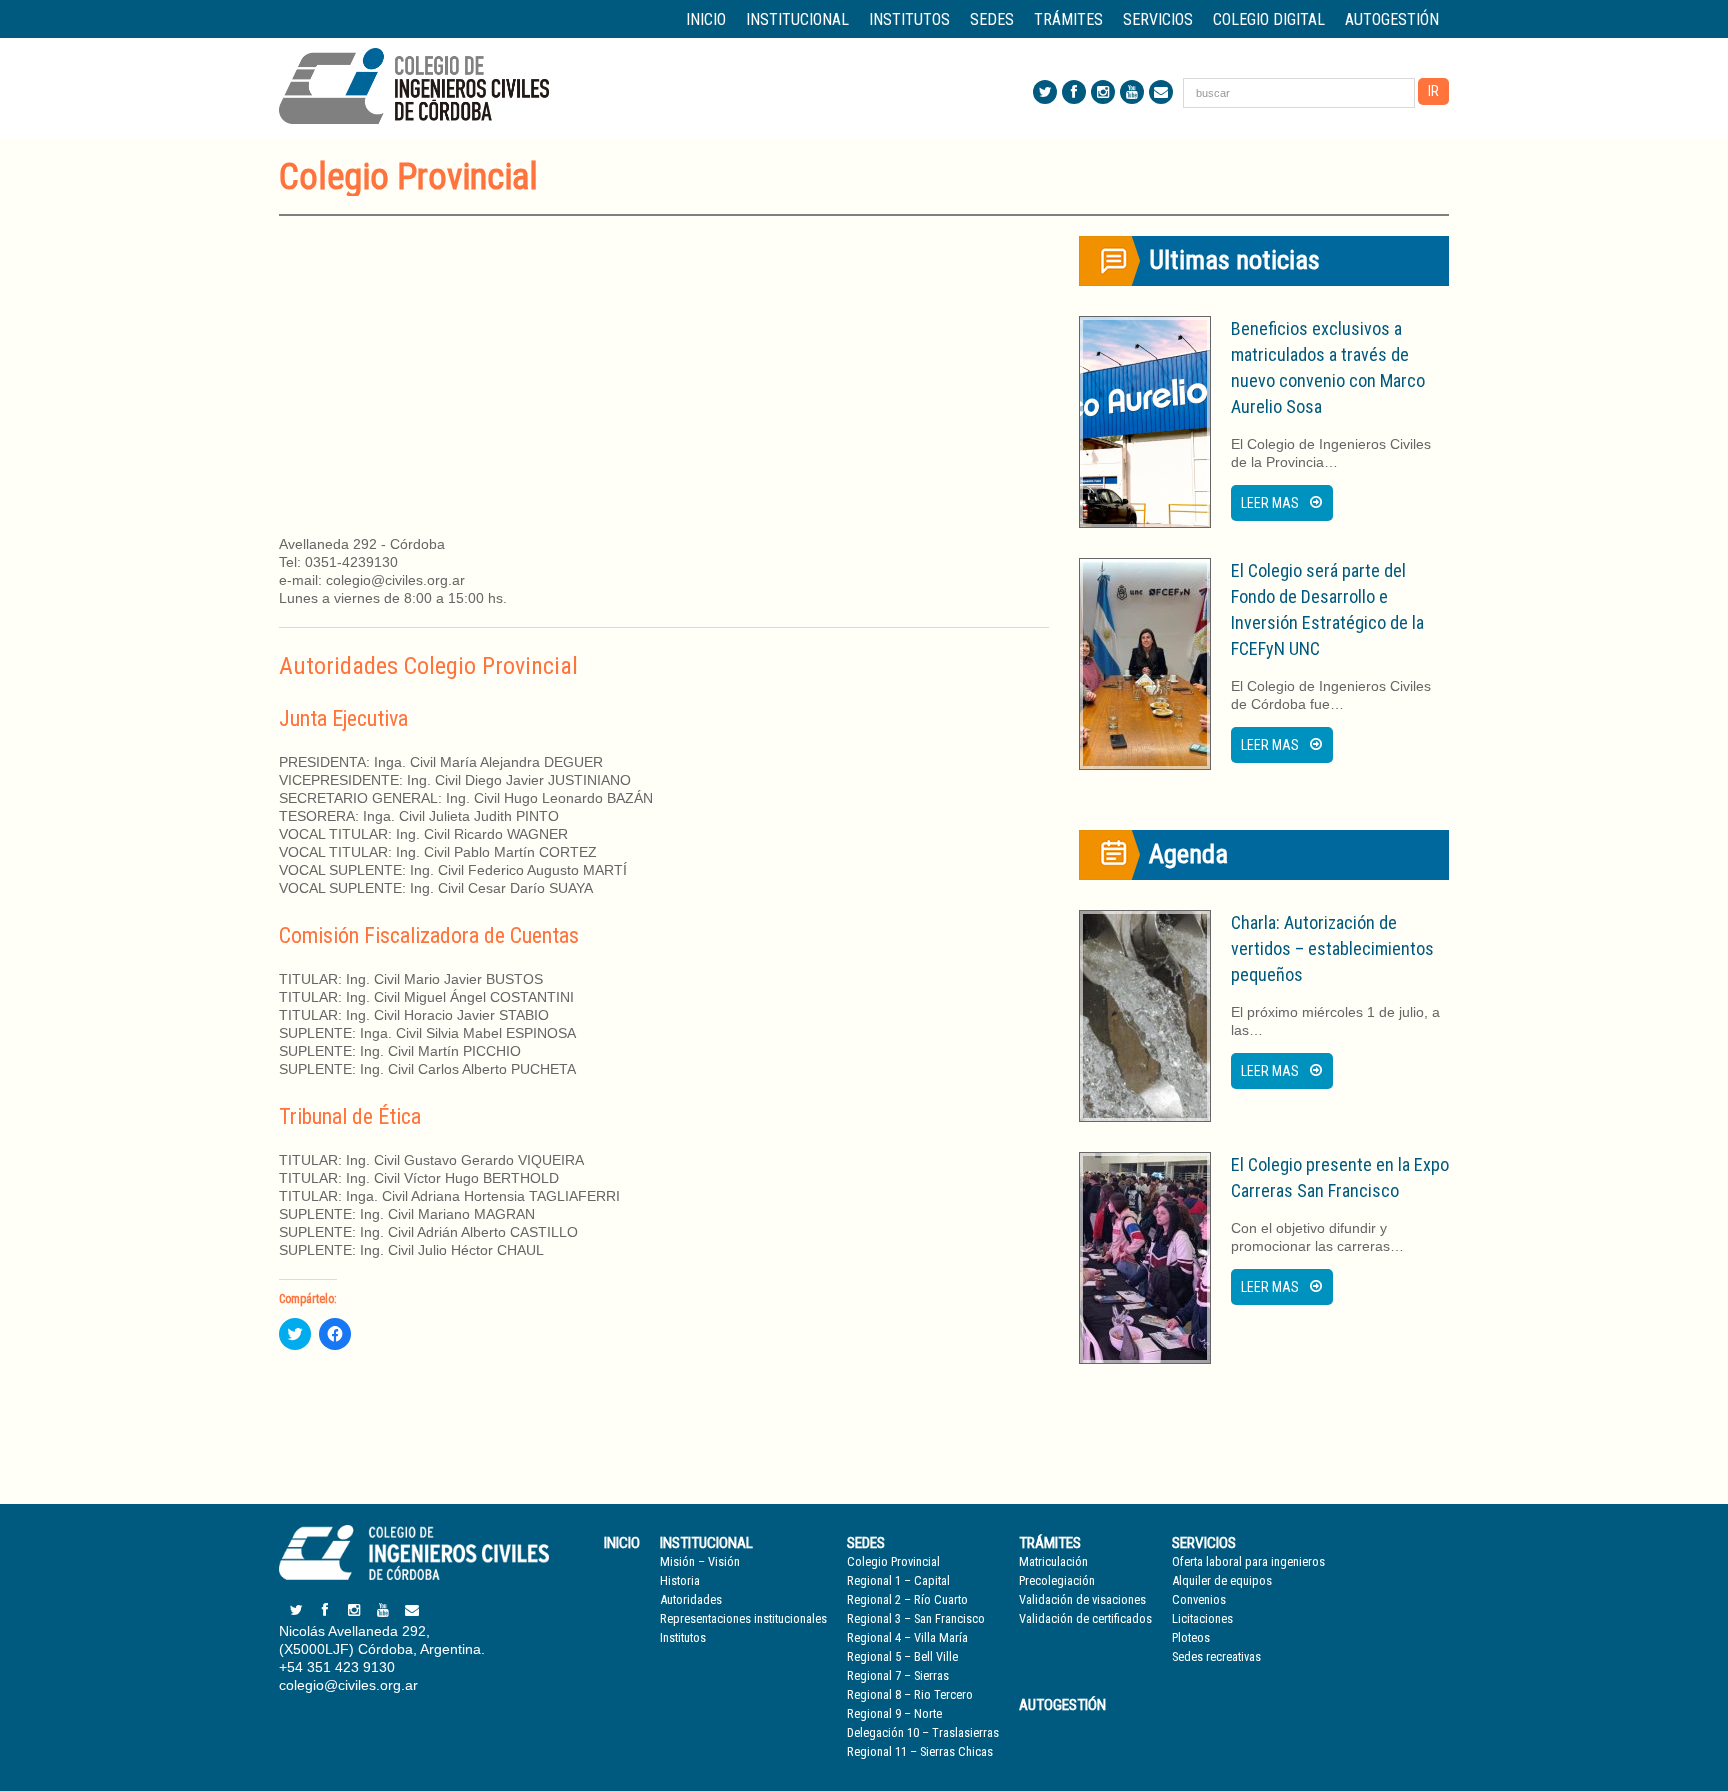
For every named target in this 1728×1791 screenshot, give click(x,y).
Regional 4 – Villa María (907, 1637)
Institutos (909, 19)
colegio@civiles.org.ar (348, 1685)
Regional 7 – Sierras (898, 1675)
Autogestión (1392, 19)
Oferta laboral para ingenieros (1248, 1561)
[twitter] (1045, 92)
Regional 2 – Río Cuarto (907, 1599)
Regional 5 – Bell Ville (902, 1656)
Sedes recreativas (1216, 1656)
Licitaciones (1202, 1618)
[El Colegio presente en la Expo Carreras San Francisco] (1145, 1258)
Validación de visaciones (1082, 1599)
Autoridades (691, 1599)
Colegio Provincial (893, 1561)
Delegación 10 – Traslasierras (923, 1732)
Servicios (1204, 1543)
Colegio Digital (1269, 19)
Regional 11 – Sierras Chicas (920, 1751)
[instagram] (1103, 92)
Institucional (706, 1543)
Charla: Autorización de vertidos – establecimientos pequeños (1332, 948)
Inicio (706, 19)
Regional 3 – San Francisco (916, 1618)
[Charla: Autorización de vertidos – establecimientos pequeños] (1145, 1016)
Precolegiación (1057, 1580)
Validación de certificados (1085, 1618)
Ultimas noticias (1234, 260)
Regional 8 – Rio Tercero (910, 1694)
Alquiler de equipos (1222, 1580)
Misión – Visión (700, 1561)
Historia (680, 1580)
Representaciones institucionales (743, 1618)
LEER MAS (1270, 503)
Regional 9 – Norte (894, 1713)
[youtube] (1132, 92)
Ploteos (1191, 1637)
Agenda (1188, 854)
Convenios (1199, 1599)
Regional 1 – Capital (898, 1580)
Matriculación (1053, 1561)
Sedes (866, 1543)
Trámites (1050, 1543)
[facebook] (1074, 92)
